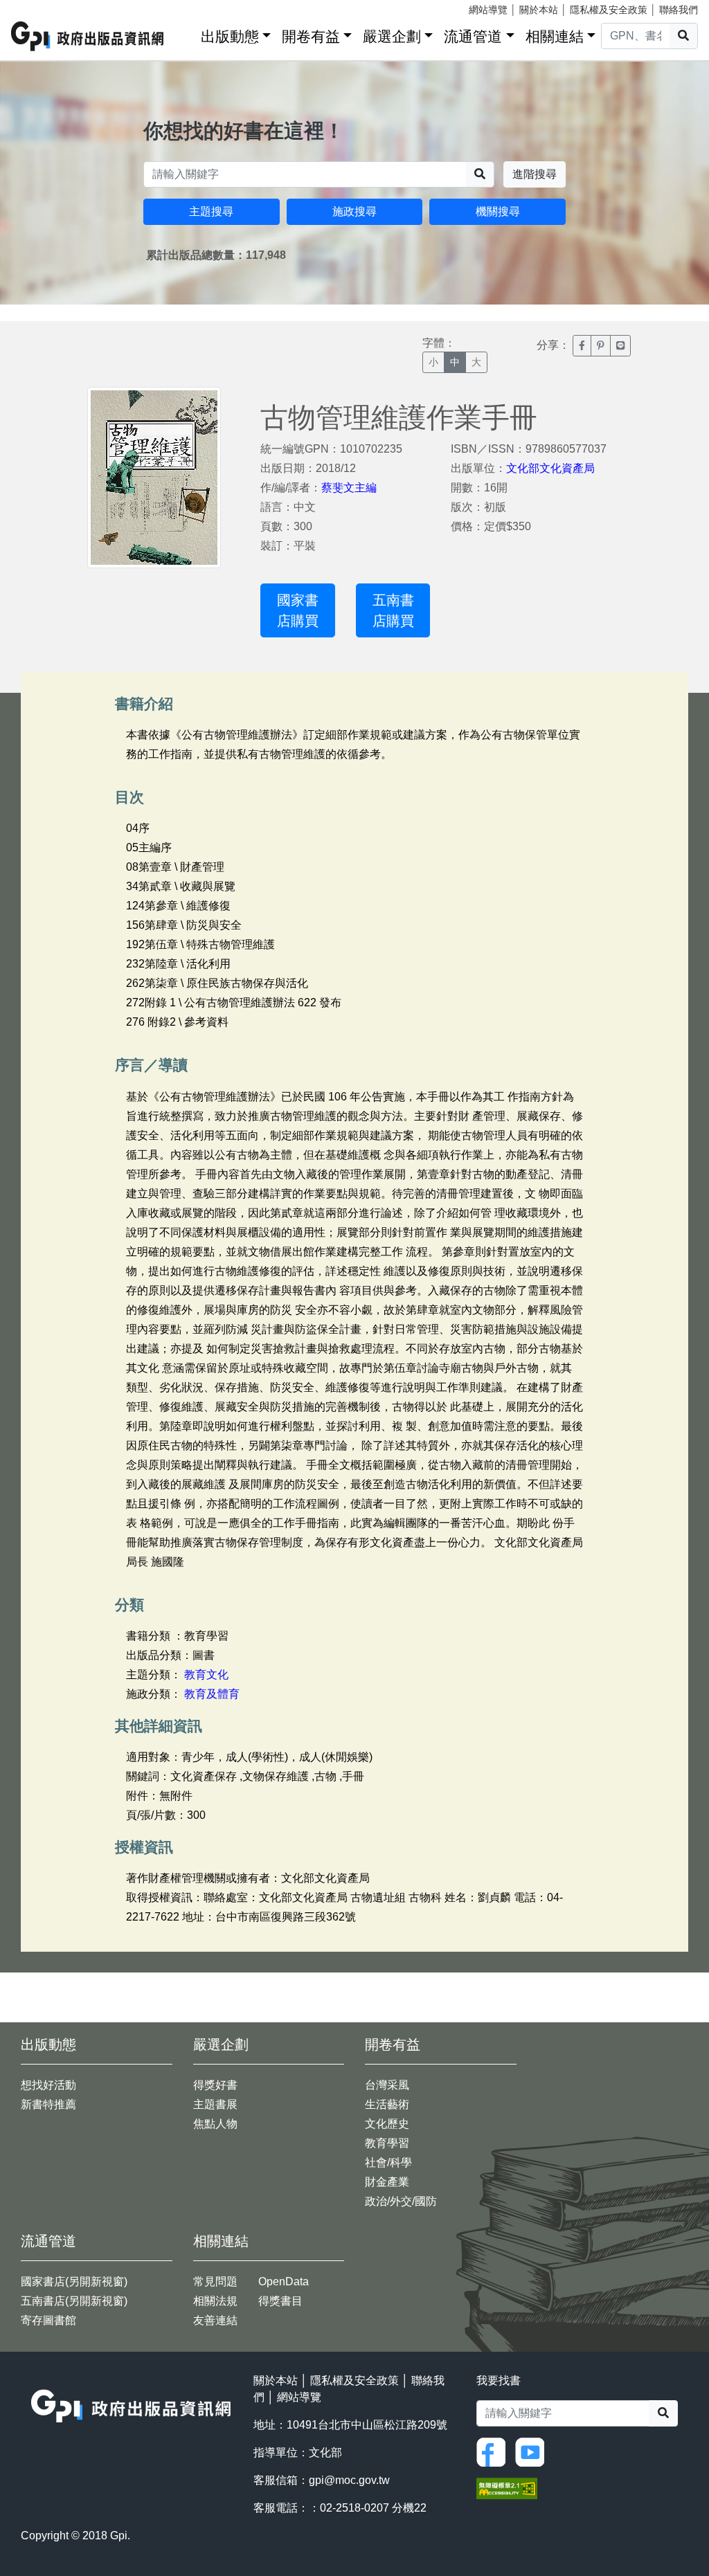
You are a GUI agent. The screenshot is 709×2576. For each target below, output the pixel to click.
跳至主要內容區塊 (39, 7)
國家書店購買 (298, 610)
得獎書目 (280, 2301)
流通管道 (473, 36)
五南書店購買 (393, 610)
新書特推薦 (48, 2104)
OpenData (284, 2282)
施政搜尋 (354, 211)
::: (186, 34)
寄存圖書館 (48, 2320)
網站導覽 (488, 10)
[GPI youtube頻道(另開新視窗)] (533, 2451)
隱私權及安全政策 (609, 10)
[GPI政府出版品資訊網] (88, 36)
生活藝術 (387, 2104)
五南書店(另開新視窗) (74, 2301)
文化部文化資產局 (550, 468)
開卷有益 (311, 36)
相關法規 (215, 2301)
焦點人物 (215, 2124)
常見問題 (215, 2282)
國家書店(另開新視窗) (74, 2282)
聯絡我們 (679, 10)
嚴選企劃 (392, 36)
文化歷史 (387, 2124)
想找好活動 (48, 2085)
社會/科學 (388, 2162)
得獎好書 (215, 2085)
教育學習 (387, 2143)
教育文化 (206, 1675)
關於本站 (539, 10)
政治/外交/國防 (401, 2201)
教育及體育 (212, 1694)
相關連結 (555, 36)
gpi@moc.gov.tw (349, 2480)
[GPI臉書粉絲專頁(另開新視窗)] (494, 2451)
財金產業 (387, 2182)
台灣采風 (387, 2085)
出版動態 (230, 36)
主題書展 (215, 2104)
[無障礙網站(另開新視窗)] (507, 2488)
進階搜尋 (535, 174)
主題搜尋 (211, 211)
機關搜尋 (498, 211)
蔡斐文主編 (349, 488)
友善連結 (215, 2320)
